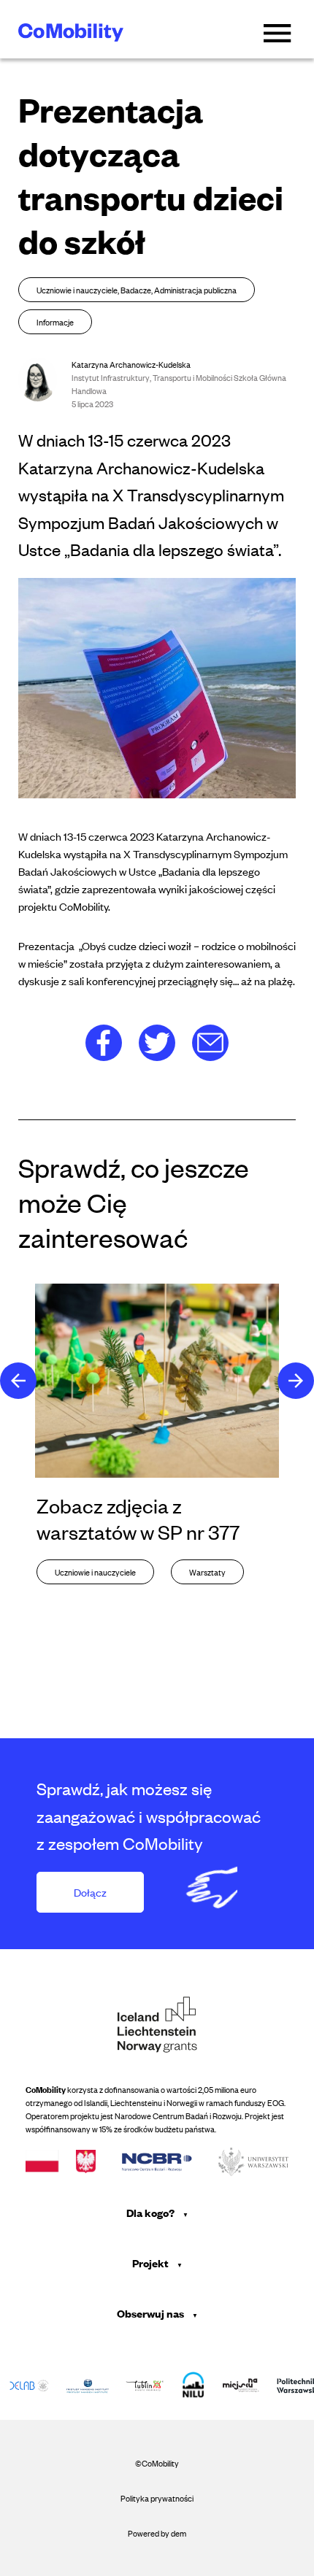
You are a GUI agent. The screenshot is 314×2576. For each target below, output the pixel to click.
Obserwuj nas (152, 2313)
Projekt (152, 2263)
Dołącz (90, 1892)
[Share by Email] (210, 1041)
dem (179, 2533)
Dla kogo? (152, 2212)
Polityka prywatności (157, 2498)
